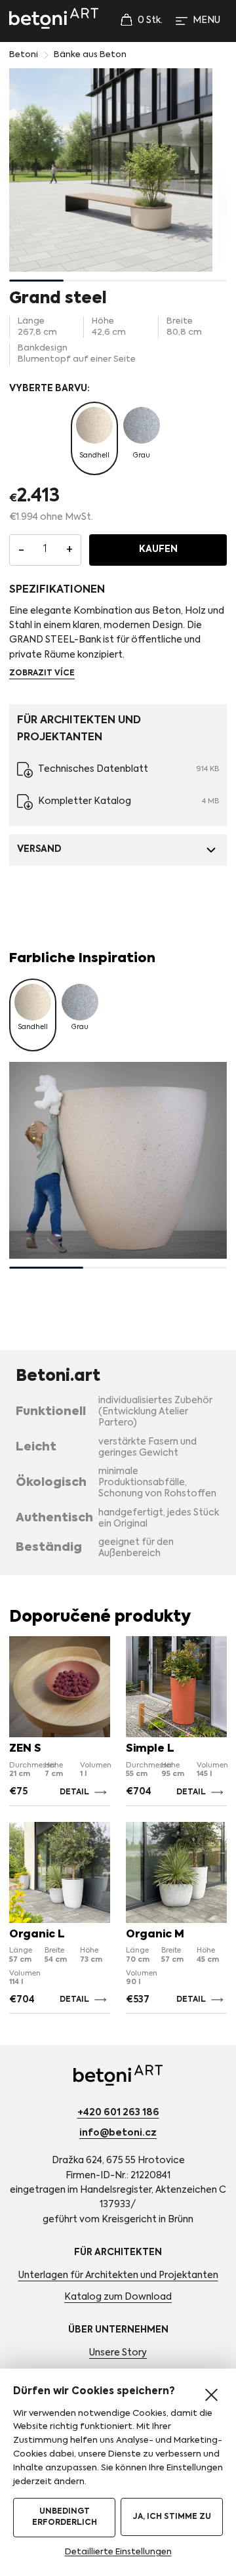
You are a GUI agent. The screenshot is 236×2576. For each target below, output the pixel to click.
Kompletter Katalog (85, 801)
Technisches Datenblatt (93, 769)
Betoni (24, 55)
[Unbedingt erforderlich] (211, 2395)
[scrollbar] (118, 281)
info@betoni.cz (118, 2133)
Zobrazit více (42, 673)
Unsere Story (118, 2353)
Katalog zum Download (118, 2297)
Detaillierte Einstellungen (118, 2552)
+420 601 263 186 (118, 2113)
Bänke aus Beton (90, 55)
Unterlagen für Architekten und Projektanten (118, 2275)
